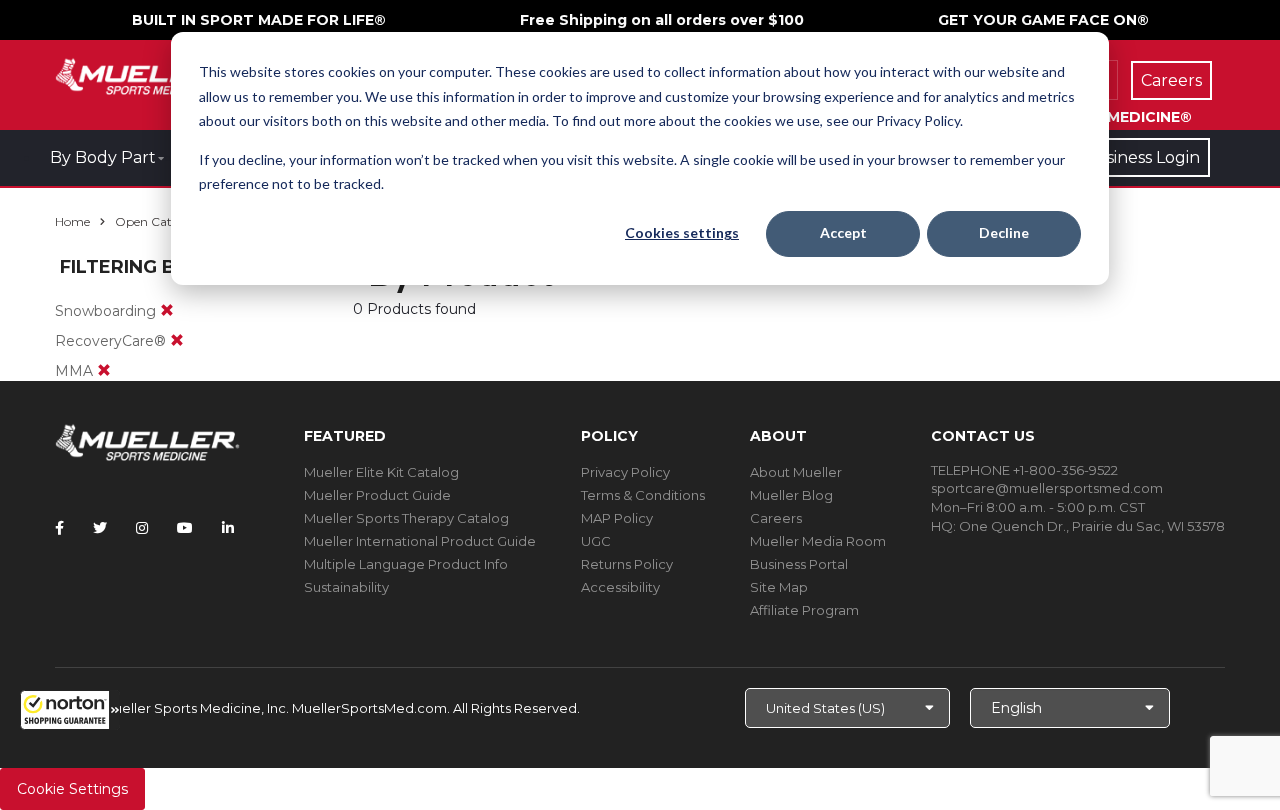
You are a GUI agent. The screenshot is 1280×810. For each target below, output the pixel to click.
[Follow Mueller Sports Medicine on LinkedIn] (228, 528)
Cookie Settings (72, 789)
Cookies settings (682, 232)
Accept (843, 232)
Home (72, 221)
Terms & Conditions (643, 495)
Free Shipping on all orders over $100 (662, 20)
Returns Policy (627, 564)
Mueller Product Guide (377, 495)
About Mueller (796, 472)
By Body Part (103, 157)
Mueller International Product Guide (420, 541)
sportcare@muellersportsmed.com (1047, 488)
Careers (776, 518)
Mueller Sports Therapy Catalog (406, 518)
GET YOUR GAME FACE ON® (1043, 20)
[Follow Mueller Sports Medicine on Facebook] (59, 528)
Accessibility (620, 587)
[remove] (167, 311)
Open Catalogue (163, 221)
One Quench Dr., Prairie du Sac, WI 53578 (1092, 526)
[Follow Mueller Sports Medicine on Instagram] (142, 528)
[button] (70, 710)
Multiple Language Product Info (406, 564)
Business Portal (799, 564)
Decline (1004, 232)
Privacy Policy (625, 472)
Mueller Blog (791, 495)
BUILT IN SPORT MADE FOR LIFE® (259, 20)
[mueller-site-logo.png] (147, 74)
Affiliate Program (804, 610)
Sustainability (346, 587)
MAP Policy (617, 518)
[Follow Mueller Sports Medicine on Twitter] (100, 528)
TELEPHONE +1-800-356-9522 (1024, 470)
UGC (596, 541)
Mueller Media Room (818, 541)
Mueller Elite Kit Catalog (381, 472)
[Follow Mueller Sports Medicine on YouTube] (185, 528)
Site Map (779, 587)
